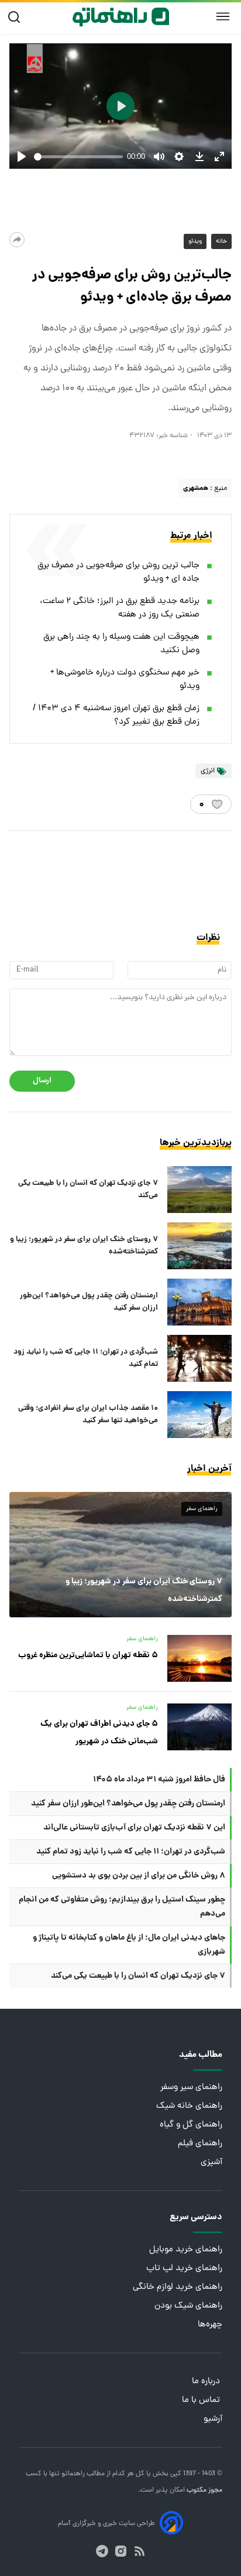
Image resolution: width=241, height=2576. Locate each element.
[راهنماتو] (121, 17)
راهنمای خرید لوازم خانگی (178, 2287)
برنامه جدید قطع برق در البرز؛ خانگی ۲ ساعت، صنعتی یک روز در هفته (120, 608)
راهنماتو (72, 2474)
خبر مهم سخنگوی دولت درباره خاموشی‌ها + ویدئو (125, 680)
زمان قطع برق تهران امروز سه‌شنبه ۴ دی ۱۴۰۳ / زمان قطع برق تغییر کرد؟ (116, 715)
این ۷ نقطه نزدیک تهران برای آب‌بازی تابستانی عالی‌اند (134, 1828)
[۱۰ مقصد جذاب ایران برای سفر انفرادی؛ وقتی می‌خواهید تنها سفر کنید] (199, 1415)
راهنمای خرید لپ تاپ (184, 2269)
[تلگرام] (102, 2551)
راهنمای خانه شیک (189, 2106)
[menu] (223, 17)
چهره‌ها (210, 2325)
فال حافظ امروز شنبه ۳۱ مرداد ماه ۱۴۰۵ (159, 1780)
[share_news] (17, 240)
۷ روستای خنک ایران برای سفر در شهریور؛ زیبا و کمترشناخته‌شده (84, 1246)
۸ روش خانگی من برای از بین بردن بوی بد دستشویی (139, 1876)
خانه (221, 241)
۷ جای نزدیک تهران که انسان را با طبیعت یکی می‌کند (88, 1190)
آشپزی (211, 2163)
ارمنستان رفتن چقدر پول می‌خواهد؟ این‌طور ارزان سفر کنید (89, 1302)
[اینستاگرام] (121, 2551)
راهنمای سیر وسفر (191, 2088)
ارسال (42, 1081)
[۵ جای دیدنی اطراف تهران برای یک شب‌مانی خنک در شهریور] (199, 1727)
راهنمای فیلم (200, 2144)
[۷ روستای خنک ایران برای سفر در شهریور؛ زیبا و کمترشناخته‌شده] (199, 1246)
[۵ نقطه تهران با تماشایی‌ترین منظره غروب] (199, 1658)
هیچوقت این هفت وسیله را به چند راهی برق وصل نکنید (121, 644)
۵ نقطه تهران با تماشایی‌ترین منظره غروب (88, 1655)
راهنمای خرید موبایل (186, 2250)
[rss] (140, 2551)
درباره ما (207, 2382)
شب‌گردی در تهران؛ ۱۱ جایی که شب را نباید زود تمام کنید (86, 1358)
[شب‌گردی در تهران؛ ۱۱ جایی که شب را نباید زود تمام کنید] (199, 1358)
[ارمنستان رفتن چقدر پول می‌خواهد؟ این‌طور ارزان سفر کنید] (199, 1302)
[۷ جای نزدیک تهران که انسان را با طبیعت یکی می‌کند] (199, 1190)
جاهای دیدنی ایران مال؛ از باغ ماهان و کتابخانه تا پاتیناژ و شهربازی (129, 1945)
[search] (17, 17)
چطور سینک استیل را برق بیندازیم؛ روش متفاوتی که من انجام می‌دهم (122, 1907)
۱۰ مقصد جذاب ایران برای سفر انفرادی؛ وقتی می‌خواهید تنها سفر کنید (88, 1415)
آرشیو (213, 2419)
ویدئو (195, 241)
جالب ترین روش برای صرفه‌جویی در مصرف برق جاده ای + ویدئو (118, 573)
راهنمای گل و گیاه (191, 2125)
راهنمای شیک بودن (188, 2306)
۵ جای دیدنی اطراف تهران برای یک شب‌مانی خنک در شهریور (99, 1733)
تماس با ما (202, 2400)
